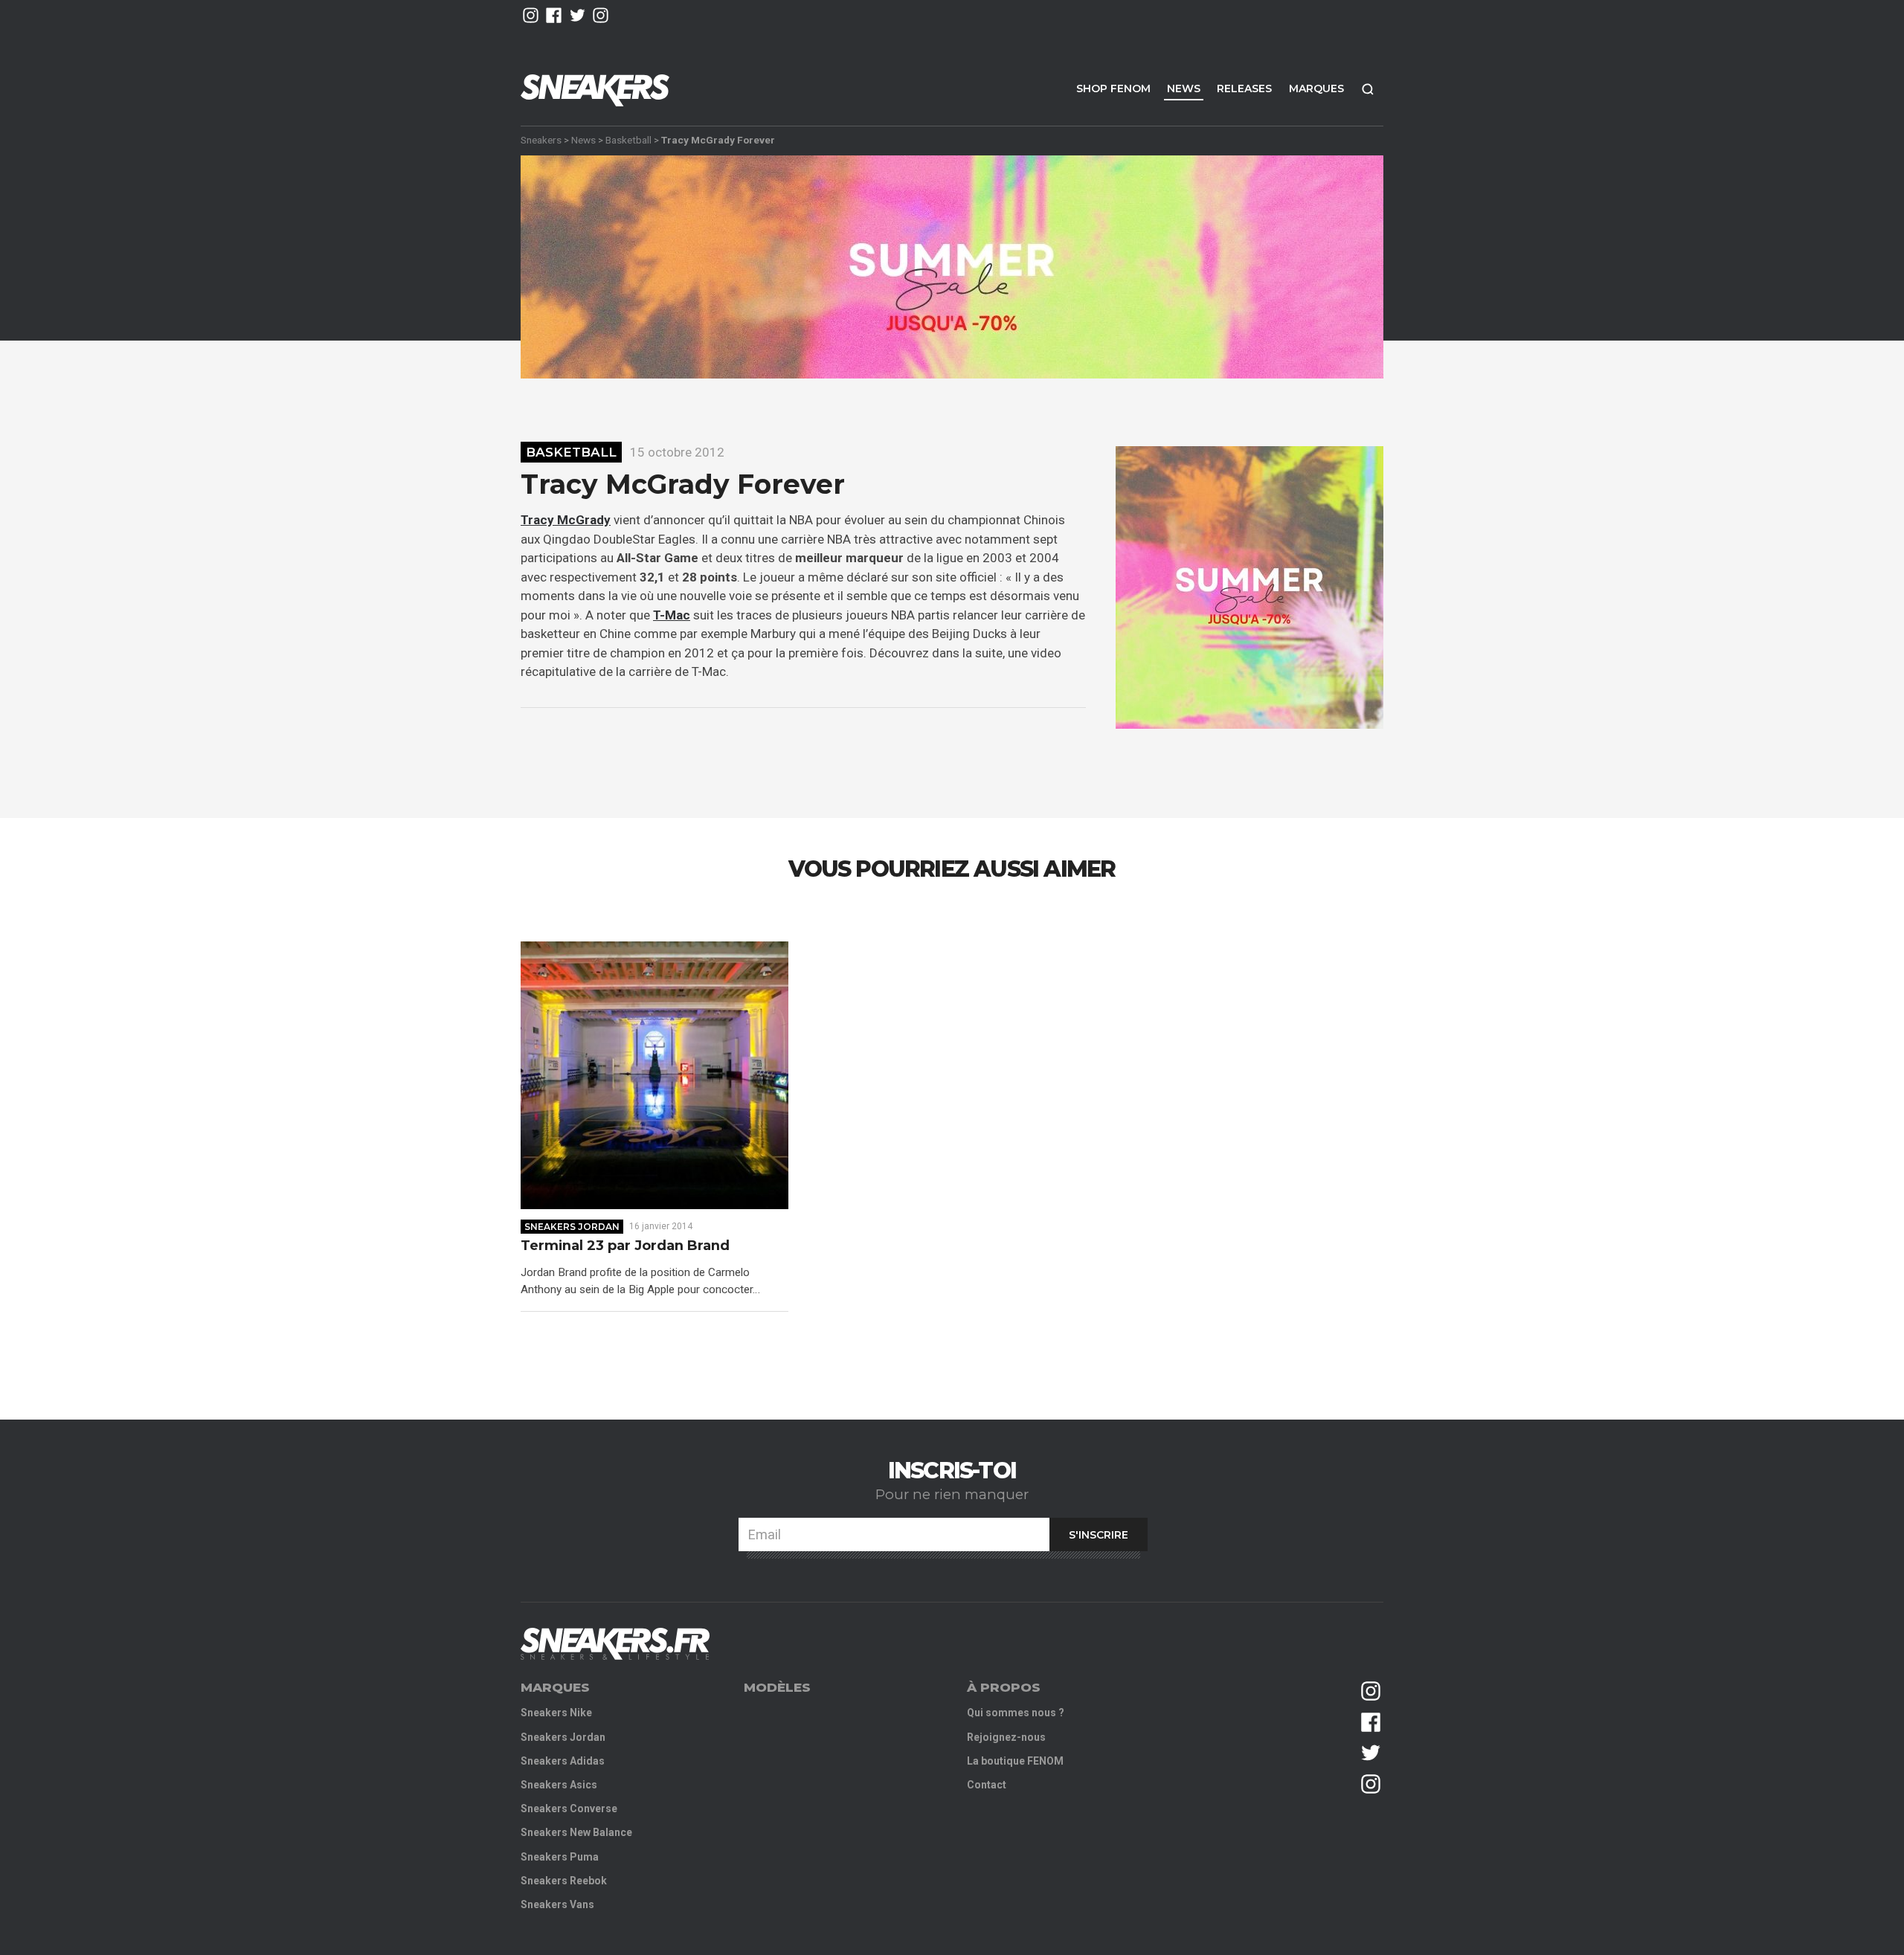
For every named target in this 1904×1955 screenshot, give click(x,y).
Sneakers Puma (560, 1857)
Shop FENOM (1113, 88)
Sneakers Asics (559, 1785)
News (1184, 88)
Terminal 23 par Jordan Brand (625, 1246)
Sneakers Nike (556, 1713)
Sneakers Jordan (572, 1227)
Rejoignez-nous (1006, 1737)
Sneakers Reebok (564, 1881)
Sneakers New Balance (576, 1832)
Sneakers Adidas (563, 1761)
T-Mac (672, 615)
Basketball (628, 140)
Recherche (1368, 89)
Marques (1316, 88)
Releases (1244, 88)
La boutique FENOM (1015, 1761)
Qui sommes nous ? (1016, 1713)
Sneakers (541, 140)
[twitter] (578, 15)
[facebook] (554, 15)
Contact (987, 1785)
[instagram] (531, 15)
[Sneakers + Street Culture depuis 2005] (615, 1644)
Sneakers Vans (557, 1904)
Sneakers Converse (569, 1809)
